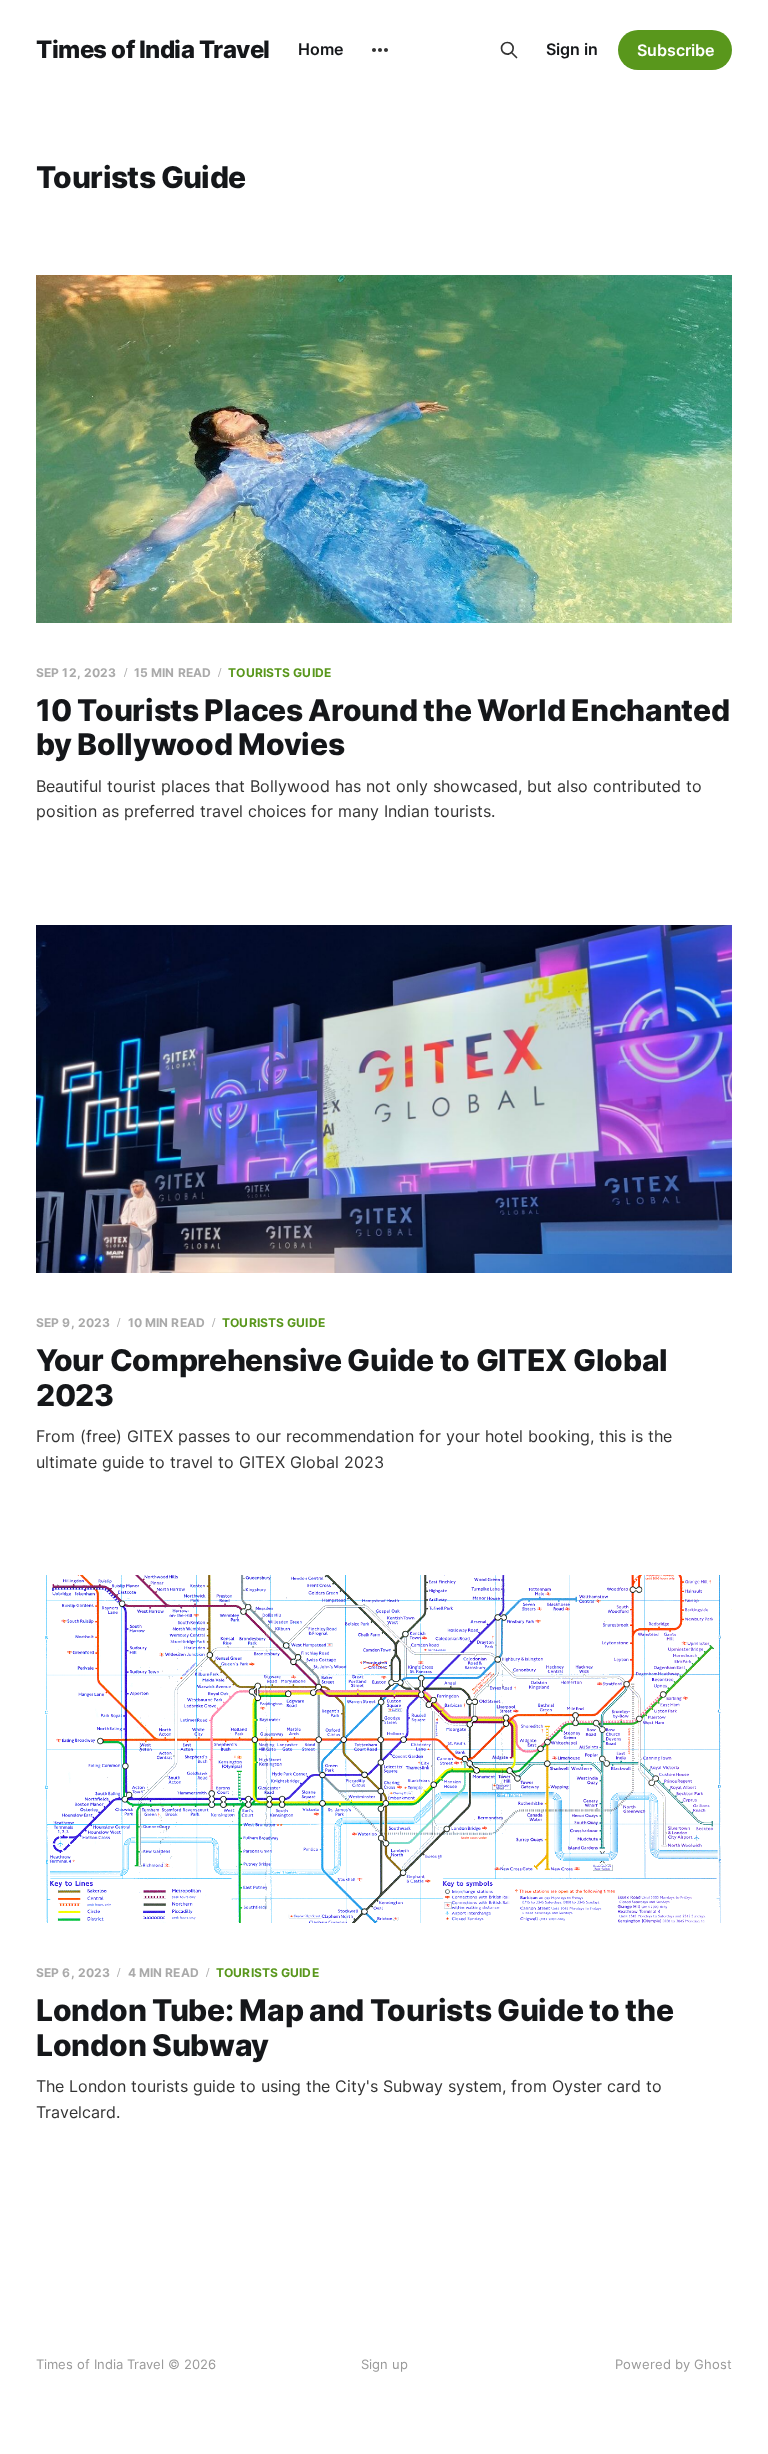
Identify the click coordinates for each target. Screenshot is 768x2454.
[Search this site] (509, 50)
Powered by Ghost (673, 2364)
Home (320, 49)
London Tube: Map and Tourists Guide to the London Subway (354, 2027)
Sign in (572, 49)
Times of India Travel (153, 50)
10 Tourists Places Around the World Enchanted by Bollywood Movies (383, 727)
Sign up (384, 2364)
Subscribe (675, 50)
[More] (380, 50)
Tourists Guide (279, 672)
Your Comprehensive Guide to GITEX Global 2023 (352, 1377)
